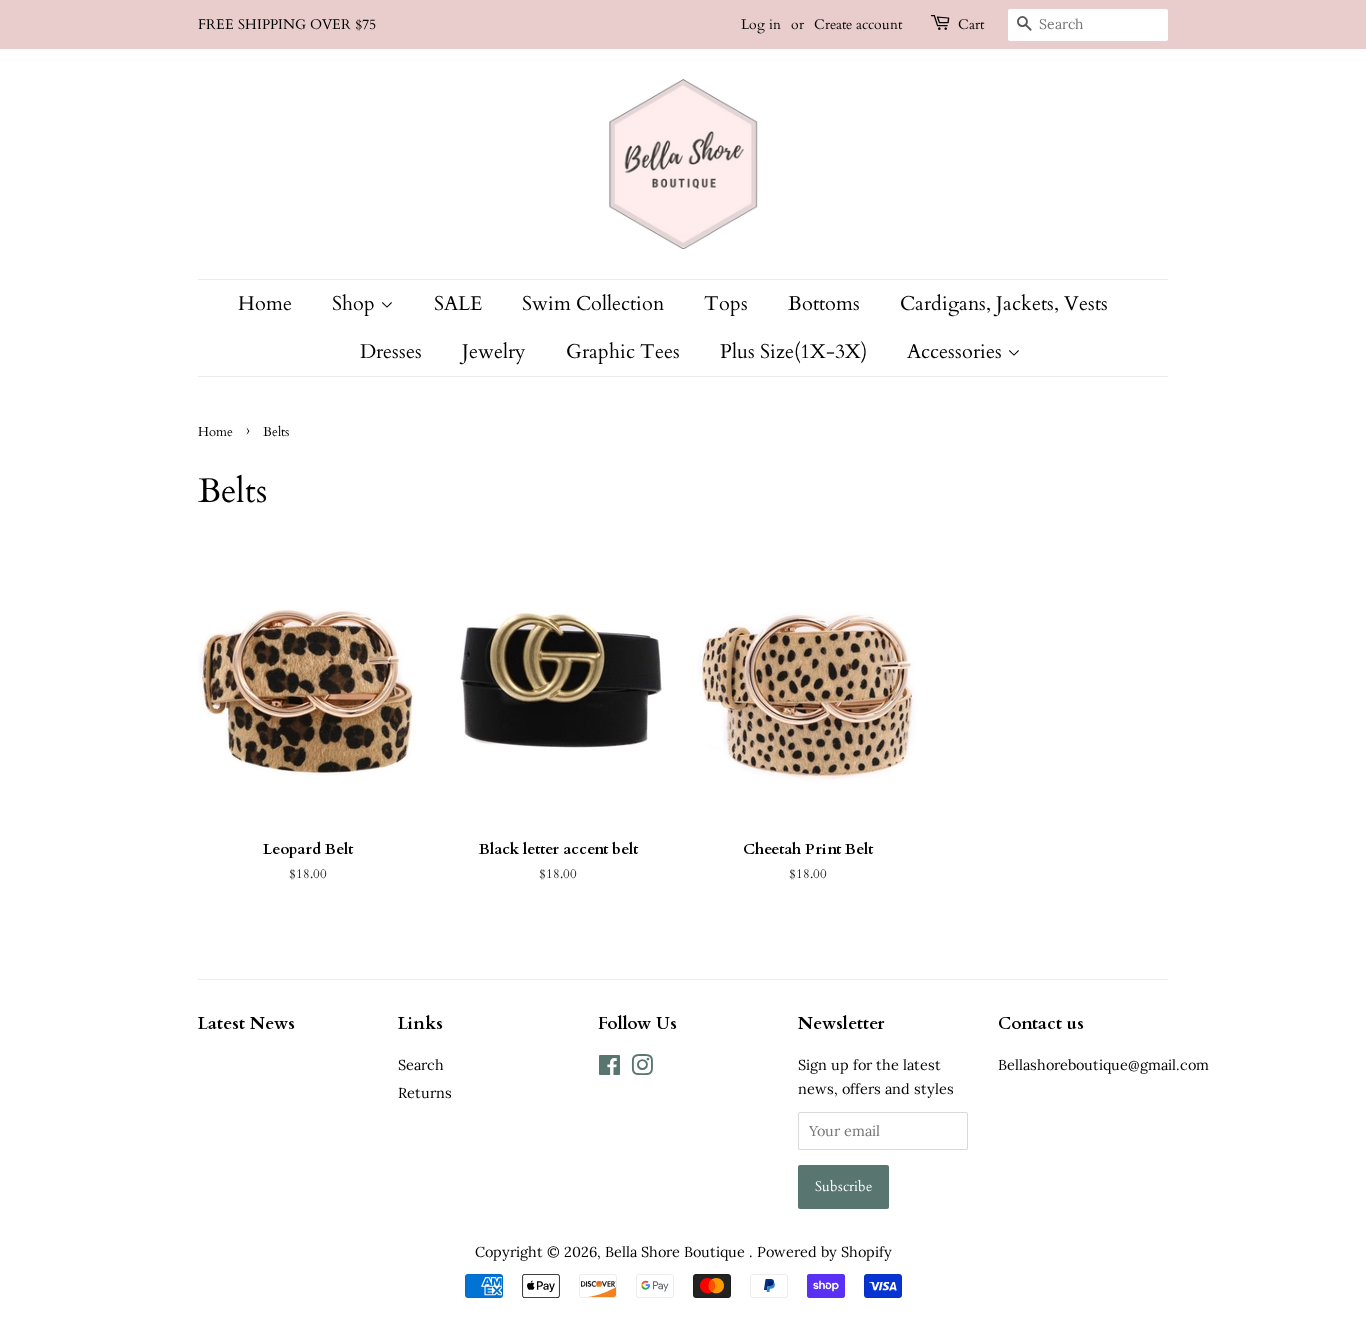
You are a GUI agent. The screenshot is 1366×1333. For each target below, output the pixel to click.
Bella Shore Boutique (677, 1251)
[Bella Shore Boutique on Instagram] (642, 1068)
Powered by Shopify (824, 1251)
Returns (425, 1092)
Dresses (391, 351)
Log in (761, 24)
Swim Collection (593, 303)
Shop (356, 303)
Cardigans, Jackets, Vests (1004, 303)
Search (421, 1064)
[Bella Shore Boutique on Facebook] (609, 1068)
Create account (858, 24)
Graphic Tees (623, 351)
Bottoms (824, 303)
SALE (458, 303)
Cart (971, 24)
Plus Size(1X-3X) (793, 351)
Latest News (246, 1023)
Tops (726, 303)
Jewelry (494, 351)
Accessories (957, 351)
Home (265, 303)
